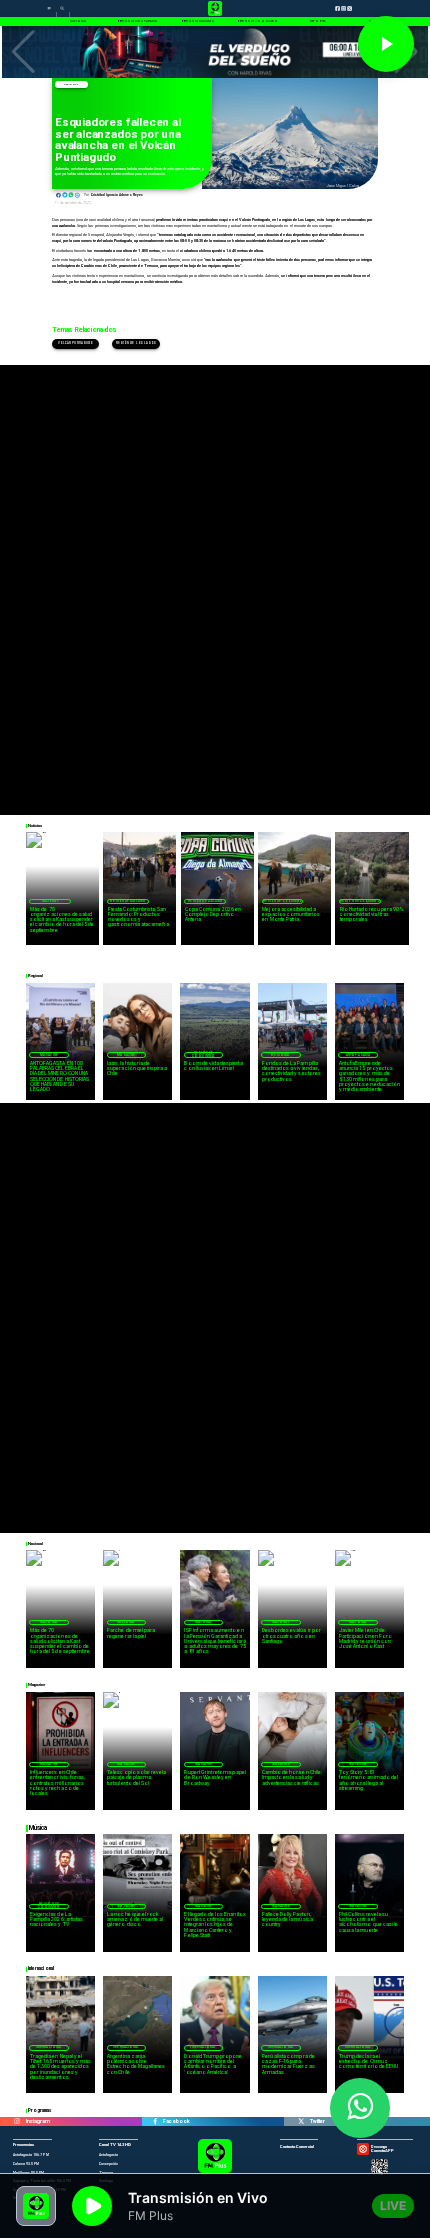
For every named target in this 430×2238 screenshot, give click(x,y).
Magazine (49, 1055)
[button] (23, 52)
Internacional (49, 2047)
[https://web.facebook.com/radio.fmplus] (155, 2121)
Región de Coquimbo (283, 901)
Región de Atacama (127, 901)
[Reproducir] (386, 44)
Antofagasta (358, 1055)
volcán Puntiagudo (75, 343)
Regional (71, 84)
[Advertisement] (215, 580)
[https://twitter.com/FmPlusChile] (301, 2121)
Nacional (50, 901)
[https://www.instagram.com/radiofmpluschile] (17, 2121)
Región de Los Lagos (136, 343)
